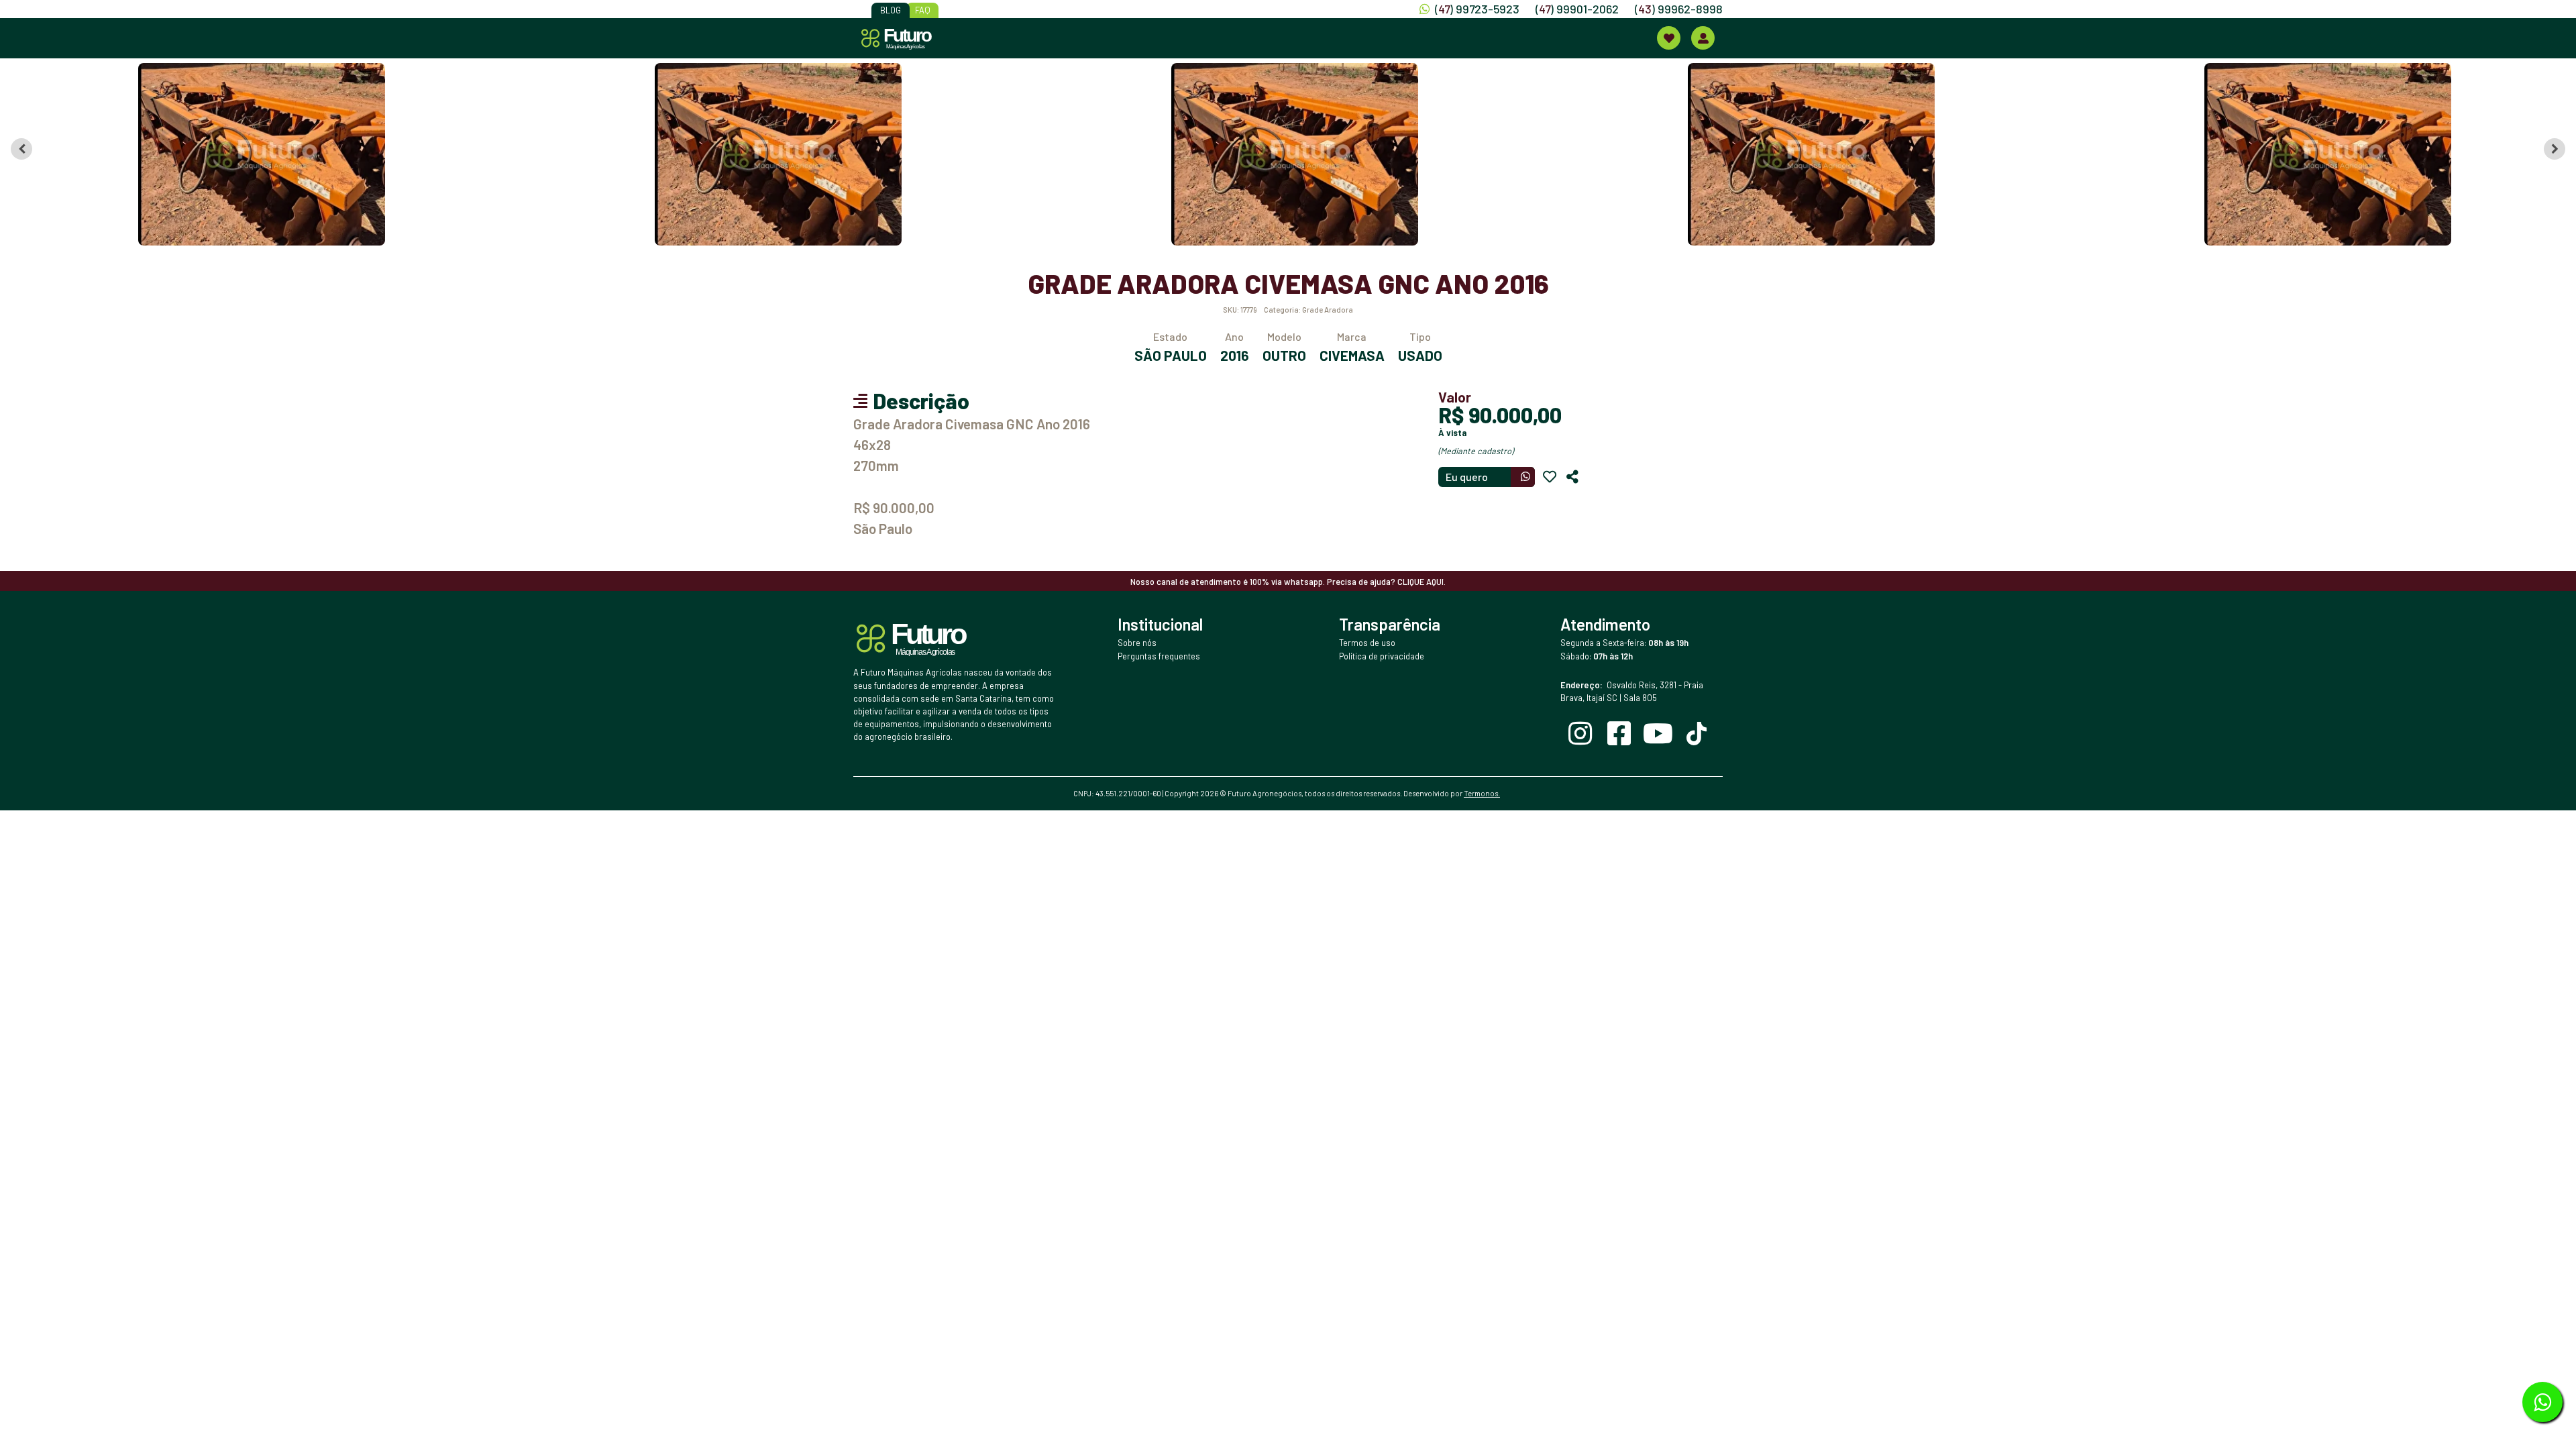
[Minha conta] (1703, 38)
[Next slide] (2555, 149)
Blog (891, 10)
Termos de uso (1367, 643)
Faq (923, 10)
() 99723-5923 (1477, 9)
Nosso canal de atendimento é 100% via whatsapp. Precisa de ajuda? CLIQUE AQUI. (1288, 582)
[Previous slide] (21, 149)
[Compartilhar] (1572, 477)
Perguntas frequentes (1159, 656)
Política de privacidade (1382, 656)
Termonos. (1482, 793)
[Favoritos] (1550, 477)
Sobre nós (1137, 643)
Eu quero (1467, 477)
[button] (262, 154)
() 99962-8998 (1679, 9)
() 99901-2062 (1577, 9)
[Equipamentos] (1669, 38)
